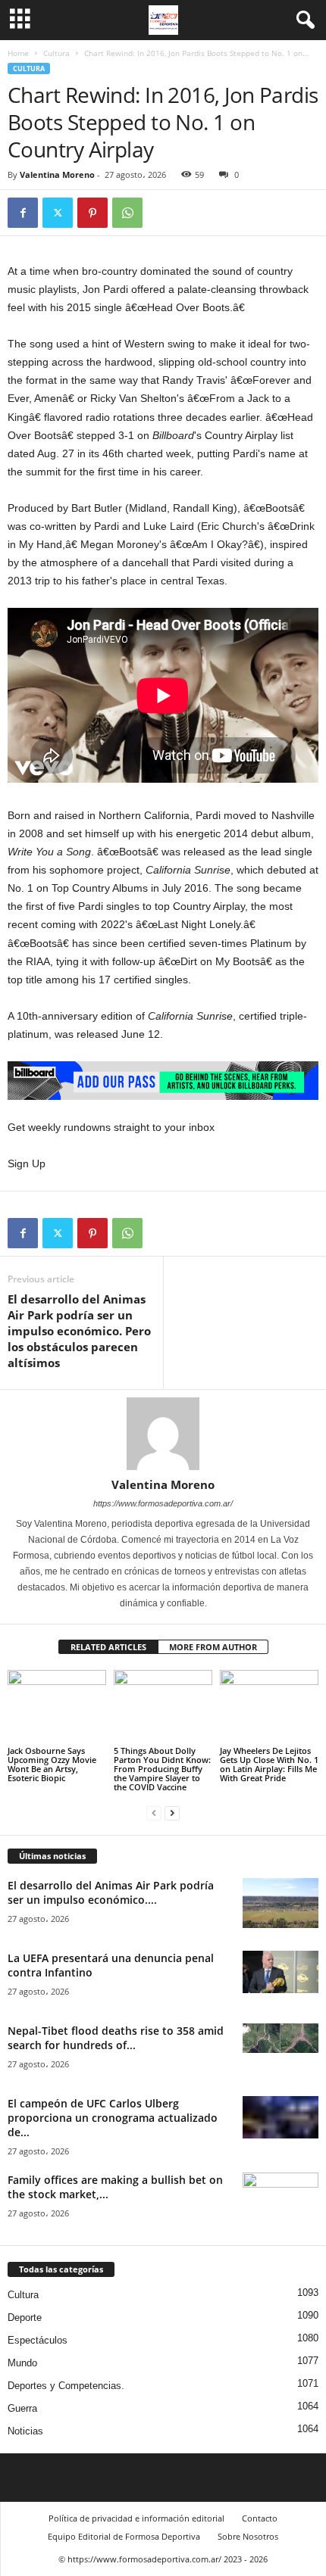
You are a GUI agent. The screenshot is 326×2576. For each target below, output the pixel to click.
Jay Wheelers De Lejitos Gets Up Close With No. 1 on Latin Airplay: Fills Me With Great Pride (269, 1764)
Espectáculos (38, 2340)
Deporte (25, 2317)
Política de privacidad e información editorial (136, 2518)
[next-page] (172, 1813)
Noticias (25, 2431)
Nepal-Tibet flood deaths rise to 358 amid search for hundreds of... (116, 2038)
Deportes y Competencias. (66, 2386)
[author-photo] (163, 1434)
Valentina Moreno (57, 174)
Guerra (22, 2408)
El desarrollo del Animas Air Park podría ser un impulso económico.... (111, 1892)
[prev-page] (154, 1813)
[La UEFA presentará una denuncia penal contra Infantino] (281, 1972)
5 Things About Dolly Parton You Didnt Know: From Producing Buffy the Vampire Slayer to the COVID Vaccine (162, 1769)
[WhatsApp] (127, 213)
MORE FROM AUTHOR (213, 1647)
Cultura (56, 53)
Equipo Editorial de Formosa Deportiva (124, 2536)
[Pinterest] (92, 213)
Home (18, 53)
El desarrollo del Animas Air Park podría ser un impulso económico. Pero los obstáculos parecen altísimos (79, 1331)
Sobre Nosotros (248, 2536)
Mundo (22, 2363)
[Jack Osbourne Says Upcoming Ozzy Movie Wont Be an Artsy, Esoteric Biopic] (57, 1707)
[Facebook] (23, 213)
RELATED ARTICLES (108, 1647)
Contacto (260, 2518)
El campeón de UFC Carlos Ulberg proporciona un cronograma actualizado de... (113, 2118)
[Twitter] (58, 213)
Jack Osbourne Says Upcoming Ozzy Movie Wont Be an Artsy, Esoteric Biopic (52, 1764)
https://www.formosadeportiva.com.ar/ (163, 1503)
